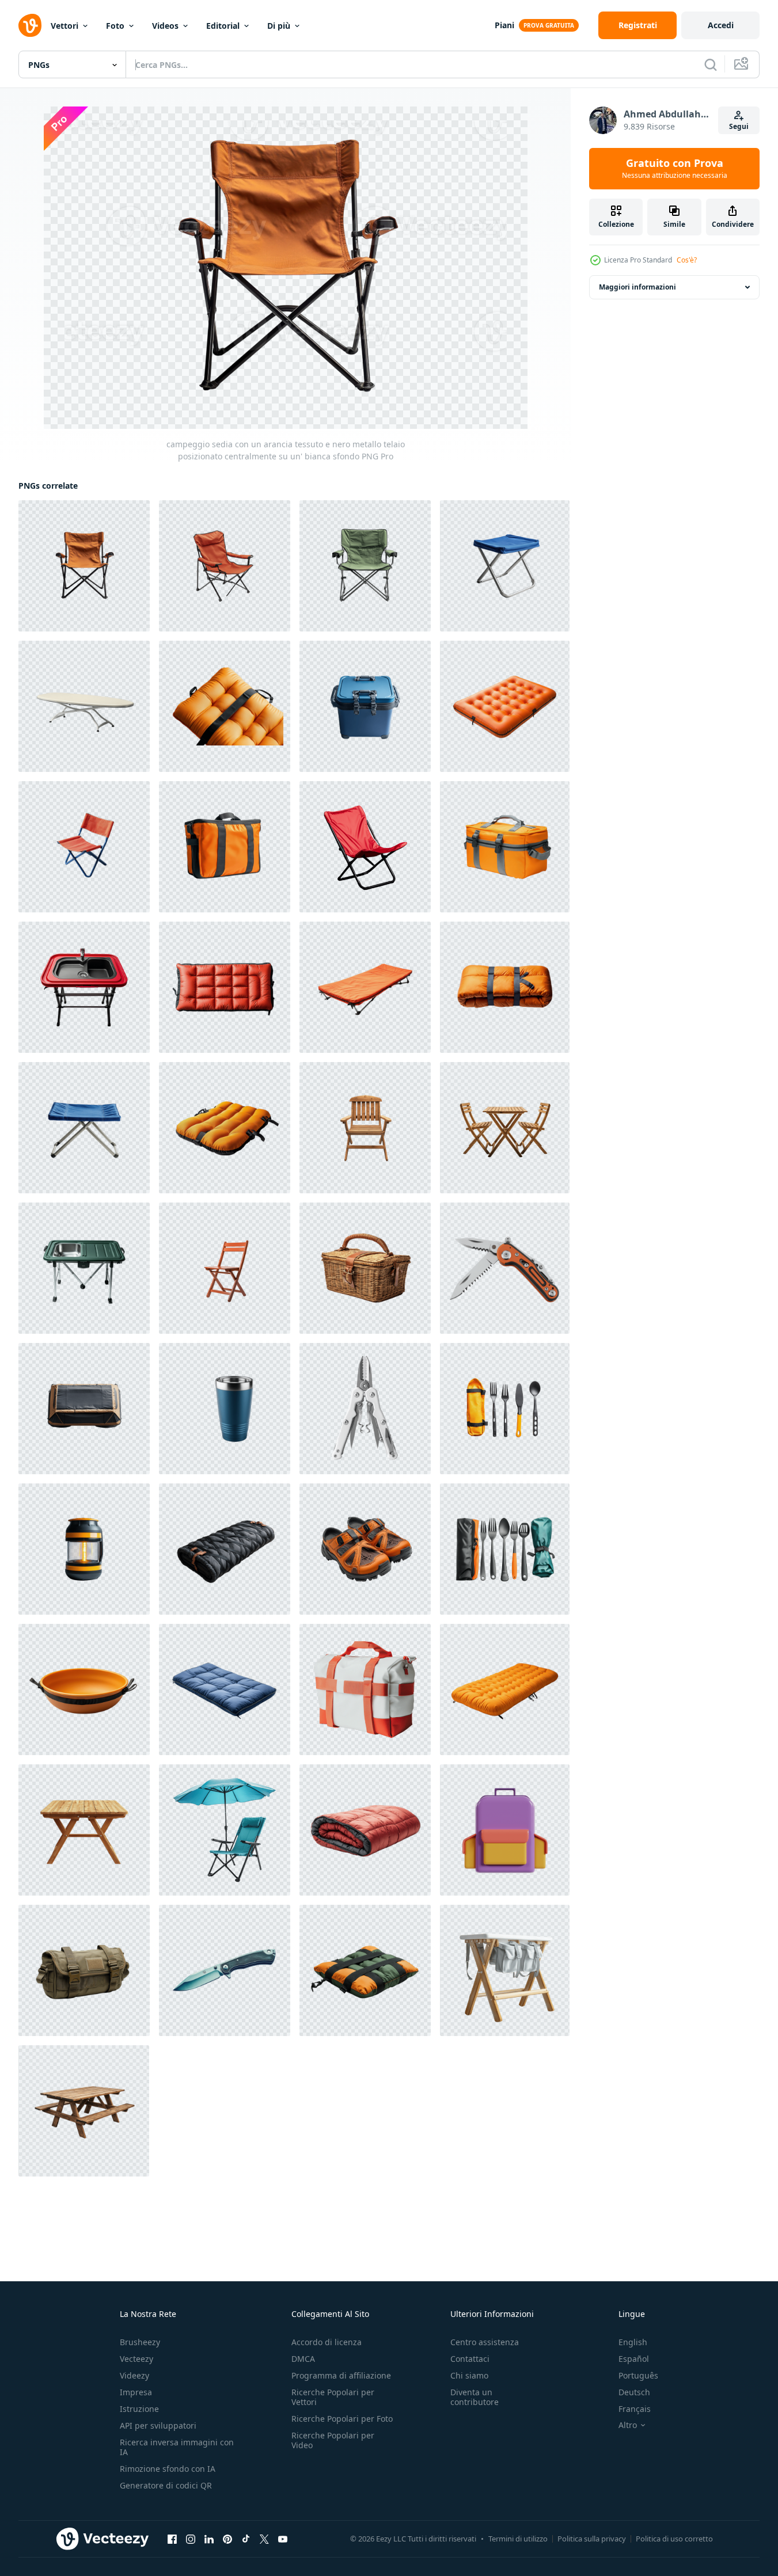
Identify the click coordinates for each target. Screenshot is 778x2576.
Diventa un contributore (475, 2397)
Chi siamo (469, 2375)
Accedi (721, 25)
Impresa (136, 2392)
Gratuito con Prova (675, 169)
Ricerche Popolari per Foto (342, 2419)
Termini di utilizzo (518, 2539)
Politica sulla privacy (592, 2539)
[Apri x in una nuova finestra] (264, 2539)
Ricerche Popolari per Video (333, 2440)
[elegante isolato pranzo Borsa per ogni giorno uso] (365, 1690)
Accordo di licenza (327, 2342)
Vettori (64, 26)
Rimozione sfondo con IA (168, 2469)
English (633, 2342)
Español (634, 2359)
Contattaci (470, 2359)
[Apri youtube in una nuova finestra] (283, 2539)
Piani (504, 25)
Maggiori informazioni (637, 287)
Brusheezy (140, 2342)
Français (635, 2409)
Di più (279, 26)
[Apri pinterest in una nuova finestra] (227, 2539)
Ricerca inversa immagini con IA (177, 2447)
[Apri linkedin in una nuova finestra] (209, 2539)
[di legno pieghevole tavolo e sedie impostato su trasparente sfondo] (505, 1128)
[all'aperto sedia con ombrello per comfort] (225, 1830)
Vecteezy (136, 2359)
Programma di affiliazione (341, 2375)
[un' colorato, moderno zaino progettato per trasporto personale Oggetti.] (505, 1830)
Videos (165, 26)
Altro (628, 2425)
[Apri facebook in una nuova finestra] (172, 2539)
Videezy (134, 2375)
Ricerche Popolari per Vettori (333, 2397)
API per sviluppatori (158, 2425)
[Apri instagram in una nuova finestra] (191, 2539)
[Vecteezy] (30, 25)
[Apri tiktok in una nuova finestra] (246, 2539)
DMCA (303, 2359)
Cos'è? (687, 260)
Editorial (223, 26)
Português (638, 2375)
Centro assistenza (485, 2342)
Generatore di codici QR (166, 2485)
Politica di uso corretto (674, 2539)
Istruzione (139, 2409)
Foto (115, 26)
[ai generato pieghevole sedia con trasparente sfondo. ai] (225, 1268)
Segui (739, 126)
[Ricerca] (711, 64)
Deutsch (634, 2392)
